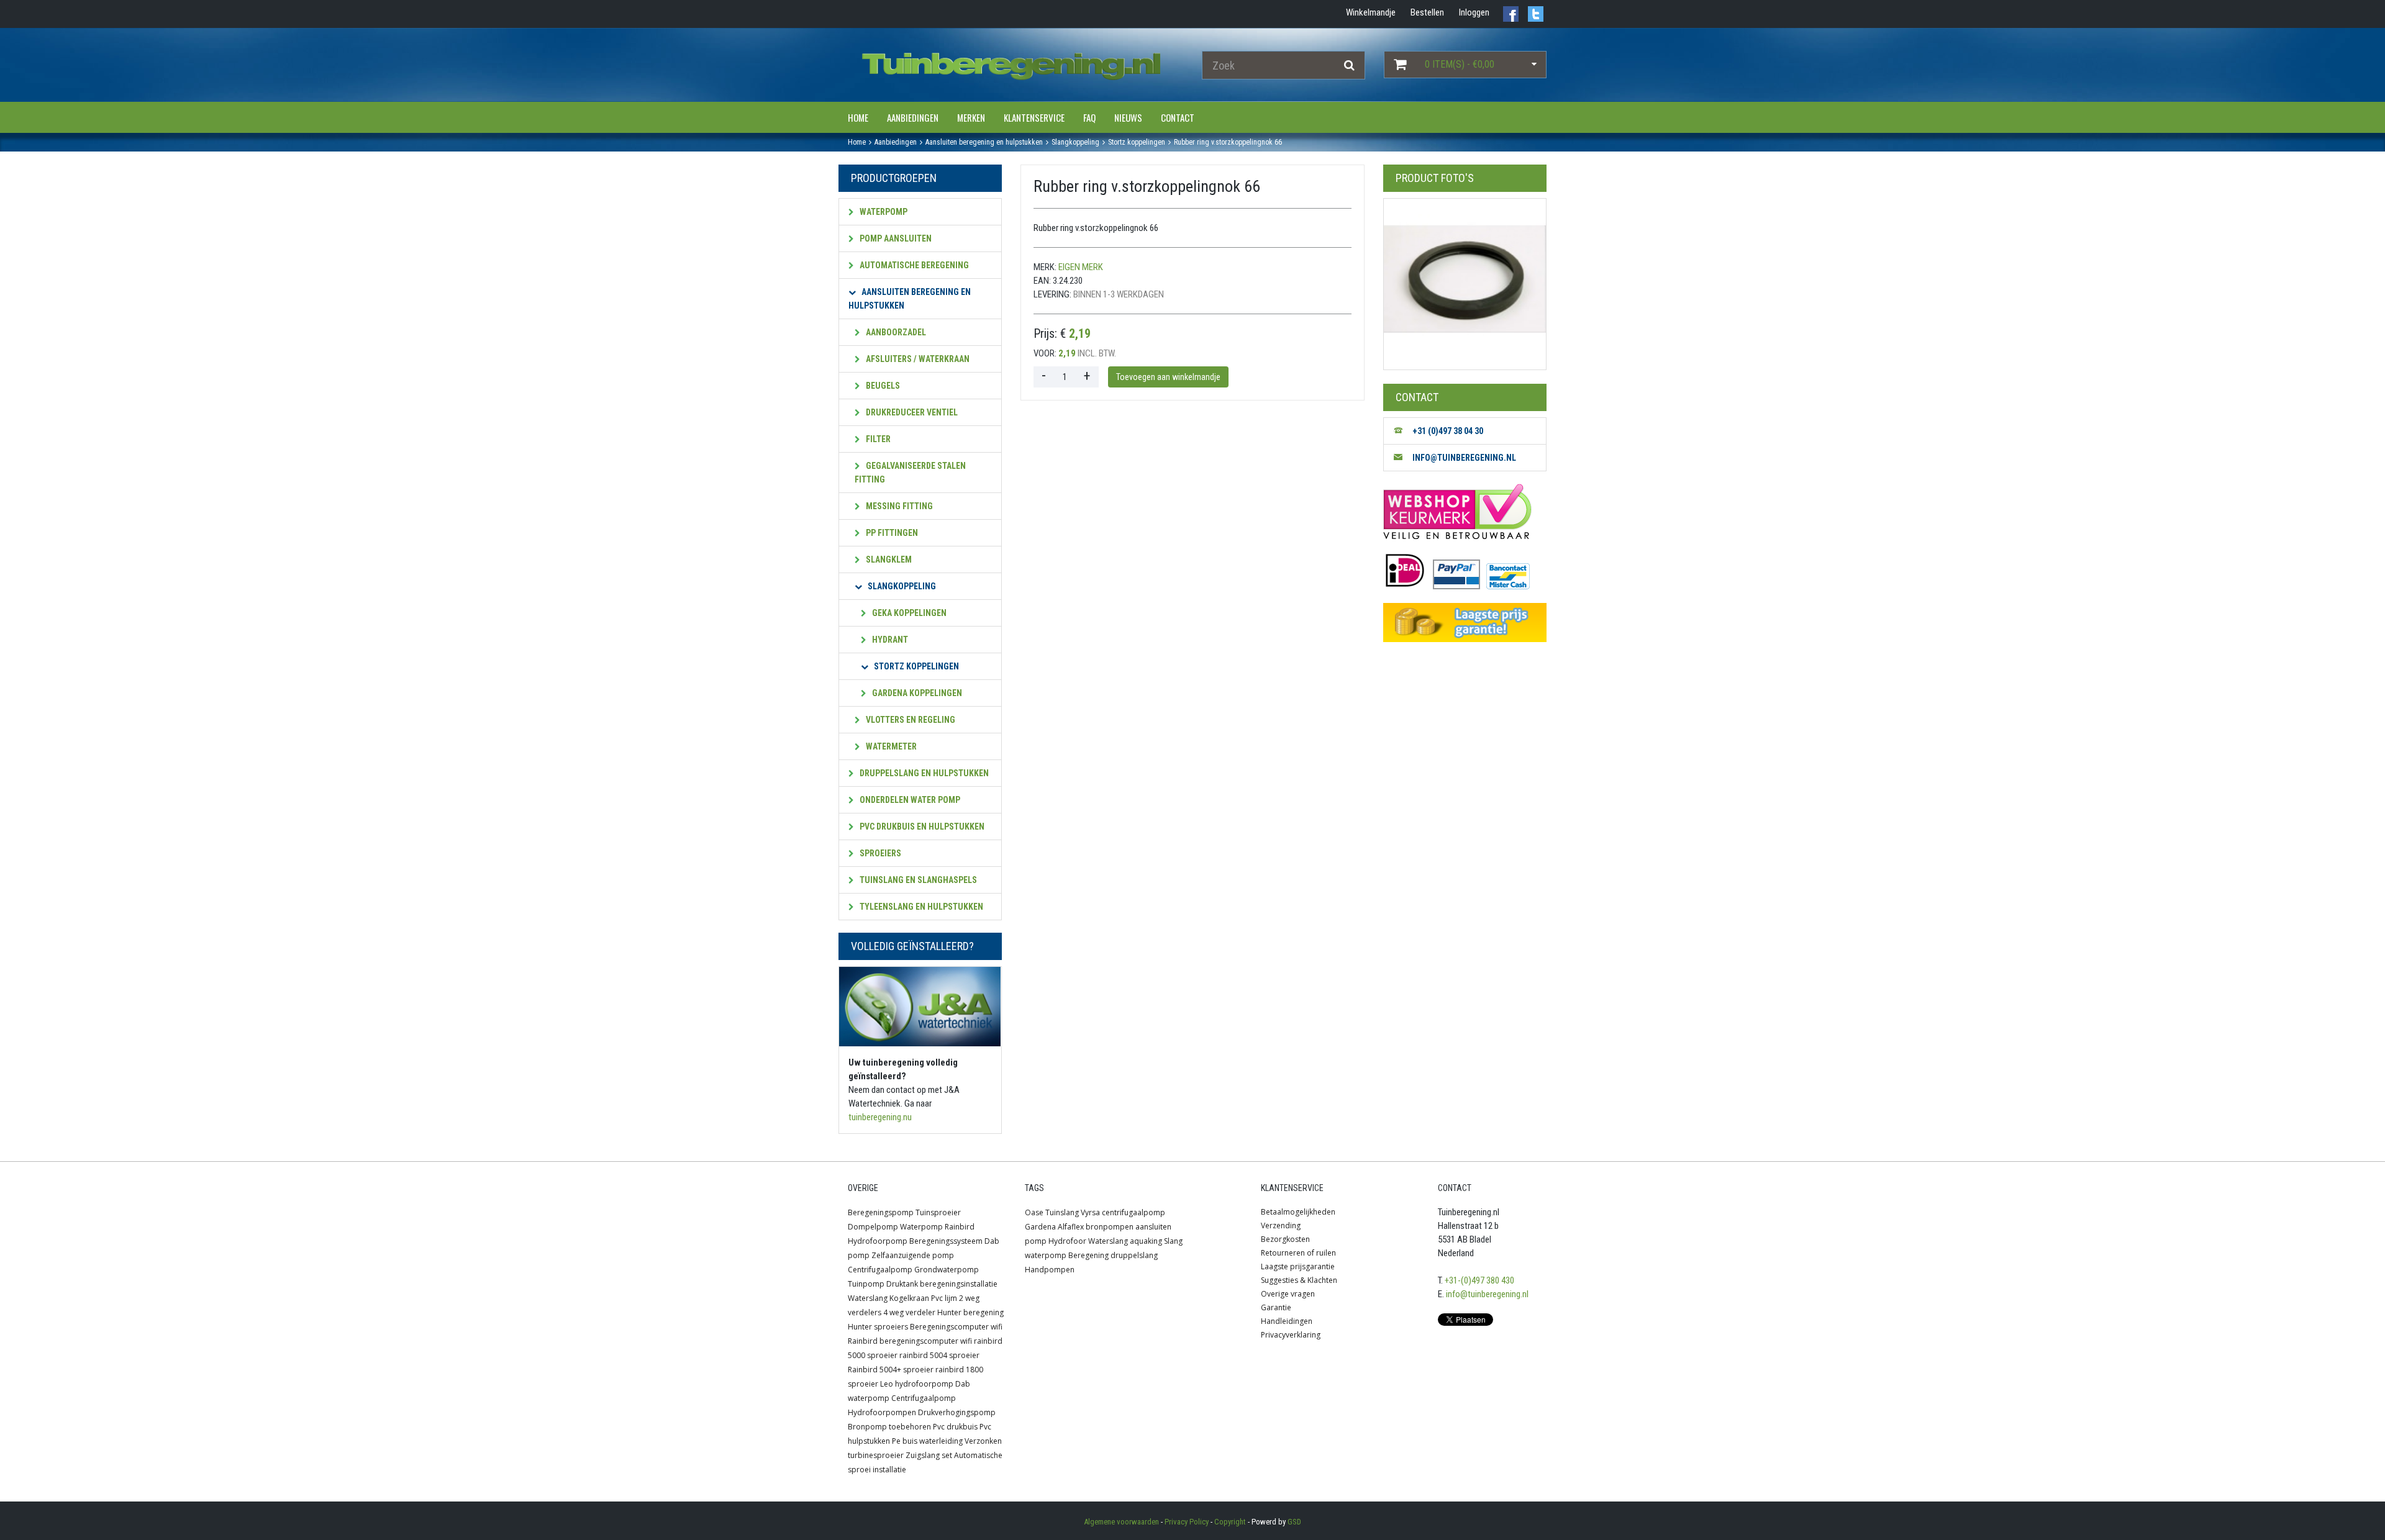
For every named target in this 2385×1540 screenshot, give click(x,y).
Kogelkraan (909, 1298)
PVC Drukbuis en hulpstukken (921, 827)
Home (858, 117)
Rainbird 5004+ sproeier (891, 1370)
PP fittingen (891, 533)
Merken (971, 117)
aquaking (1146, 1241)
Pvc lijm (944, 1298)
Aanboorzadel (895, 332)
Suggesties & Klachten (1299, 1280)
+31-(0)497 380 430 (1479, 1280)
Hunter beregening (970, 1312)
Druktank (902, 1284)
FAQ (1089, 117)
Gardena (1040, 1227)
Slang (1173, 1241)
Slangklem (888, 559)
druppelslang (1134, 1255)
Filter (877, 439)
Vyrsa (1090, 1212)
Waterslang (868, 1298)
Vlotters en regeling (910, 720)
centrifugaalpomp (1133, 1212)
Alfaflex (1071, 1227)
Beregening (1088, 1255)
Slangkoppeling (901, 586)
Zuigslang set (929, 1455)
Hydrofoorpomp (878, 1241)
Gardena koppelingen (916, 693)
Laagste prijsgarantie (1298, 1266)
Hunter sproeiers (878, 1327)
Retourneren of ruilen (1298, 1253)
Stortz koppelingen (915, 666)
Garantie (1276, 1307)
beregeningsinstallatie (959, 1284)
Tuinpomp (866, 1284)
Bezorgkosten (1285, 1239)
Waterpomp (883, 212)
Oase (1034, 1212)
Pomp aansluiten (895, 238)
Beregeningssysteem (946, 1241)
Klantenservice (1034, 117)
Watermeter (890, 746)
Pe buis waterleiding (927, 1441)
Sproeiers (879, 853)
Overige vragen (1288, 1294)
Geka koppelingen (908, 613)
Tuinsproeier (938, 1212)
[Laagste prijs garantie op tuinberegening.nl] (1465, 623)
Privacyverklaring (1291, 1335)
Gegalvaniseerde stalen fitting (910, 473)
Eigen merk (1081, 267)
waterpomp (1046, 1255)
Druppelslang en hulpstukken (923, 773)
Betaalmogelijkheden (1298, 1212)
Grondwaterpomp (947, 1270)
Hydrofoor (1067, 1241)
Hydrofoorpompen (882, 1412)
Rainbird (960, 1227)
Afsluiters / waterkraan (917, 359)
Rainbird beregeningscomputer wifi (910, 1341)
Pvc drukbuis (955, 1427)
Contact (1178, 117)
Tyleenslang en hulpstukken (920, 907)
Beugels (882, 386)
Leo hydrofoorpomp (917, 1384)
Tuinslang (1062, 1212)
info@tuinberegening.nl (1487, 1294)
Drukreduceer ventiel (911, 412)
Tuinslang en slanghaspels (917, 880)
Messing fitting (898, 506)
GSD (1294, 1522)
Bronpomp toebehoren (889, 1427)
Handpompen (1050, 1270)
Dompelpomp (873, 1227)
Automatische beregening (913, 265)
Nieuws (1128, 117)
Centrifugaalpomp (880, 1270)
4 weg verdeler (909, 1312)
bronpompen (1110, 1227)
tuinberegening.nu (880, 1117)
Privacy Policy (1187, 1522)
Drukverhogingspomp (957, 1412)
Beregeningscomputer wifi (956, 1327)
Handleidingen (1287, 1321)
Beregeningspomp (881, 1212)
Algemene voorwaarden (1121, 1522)
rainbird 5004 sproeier (939, 1355)
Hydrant (889, 640)
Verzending (1281, 1225)
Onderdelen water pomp (909, 800)
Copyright (1230, 1522)
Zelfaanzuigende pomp (913, 1255)
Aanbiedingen (913, 117)
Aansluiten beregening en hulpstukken (910, 299)
